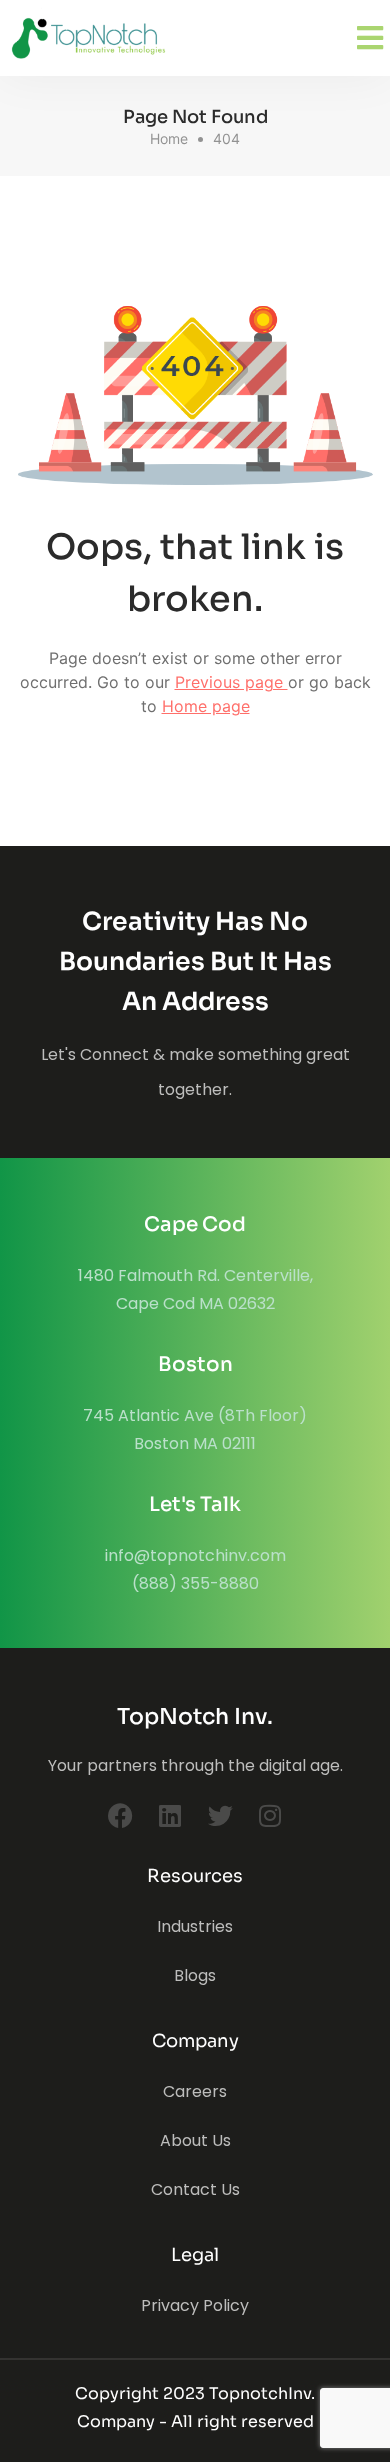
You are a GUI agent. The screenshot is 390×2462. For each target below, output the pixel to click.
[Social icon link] (120, 1815)
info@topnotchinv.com (195, 1555)
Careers (195, 2091)
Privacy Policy (195, 2305)
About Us (195, 2140)
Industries (195, 1926)
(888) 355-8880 (195, 1583)
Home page (206, 706)
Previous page (231, 682)
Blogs (195, 1975)
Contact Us (195, 2189)
